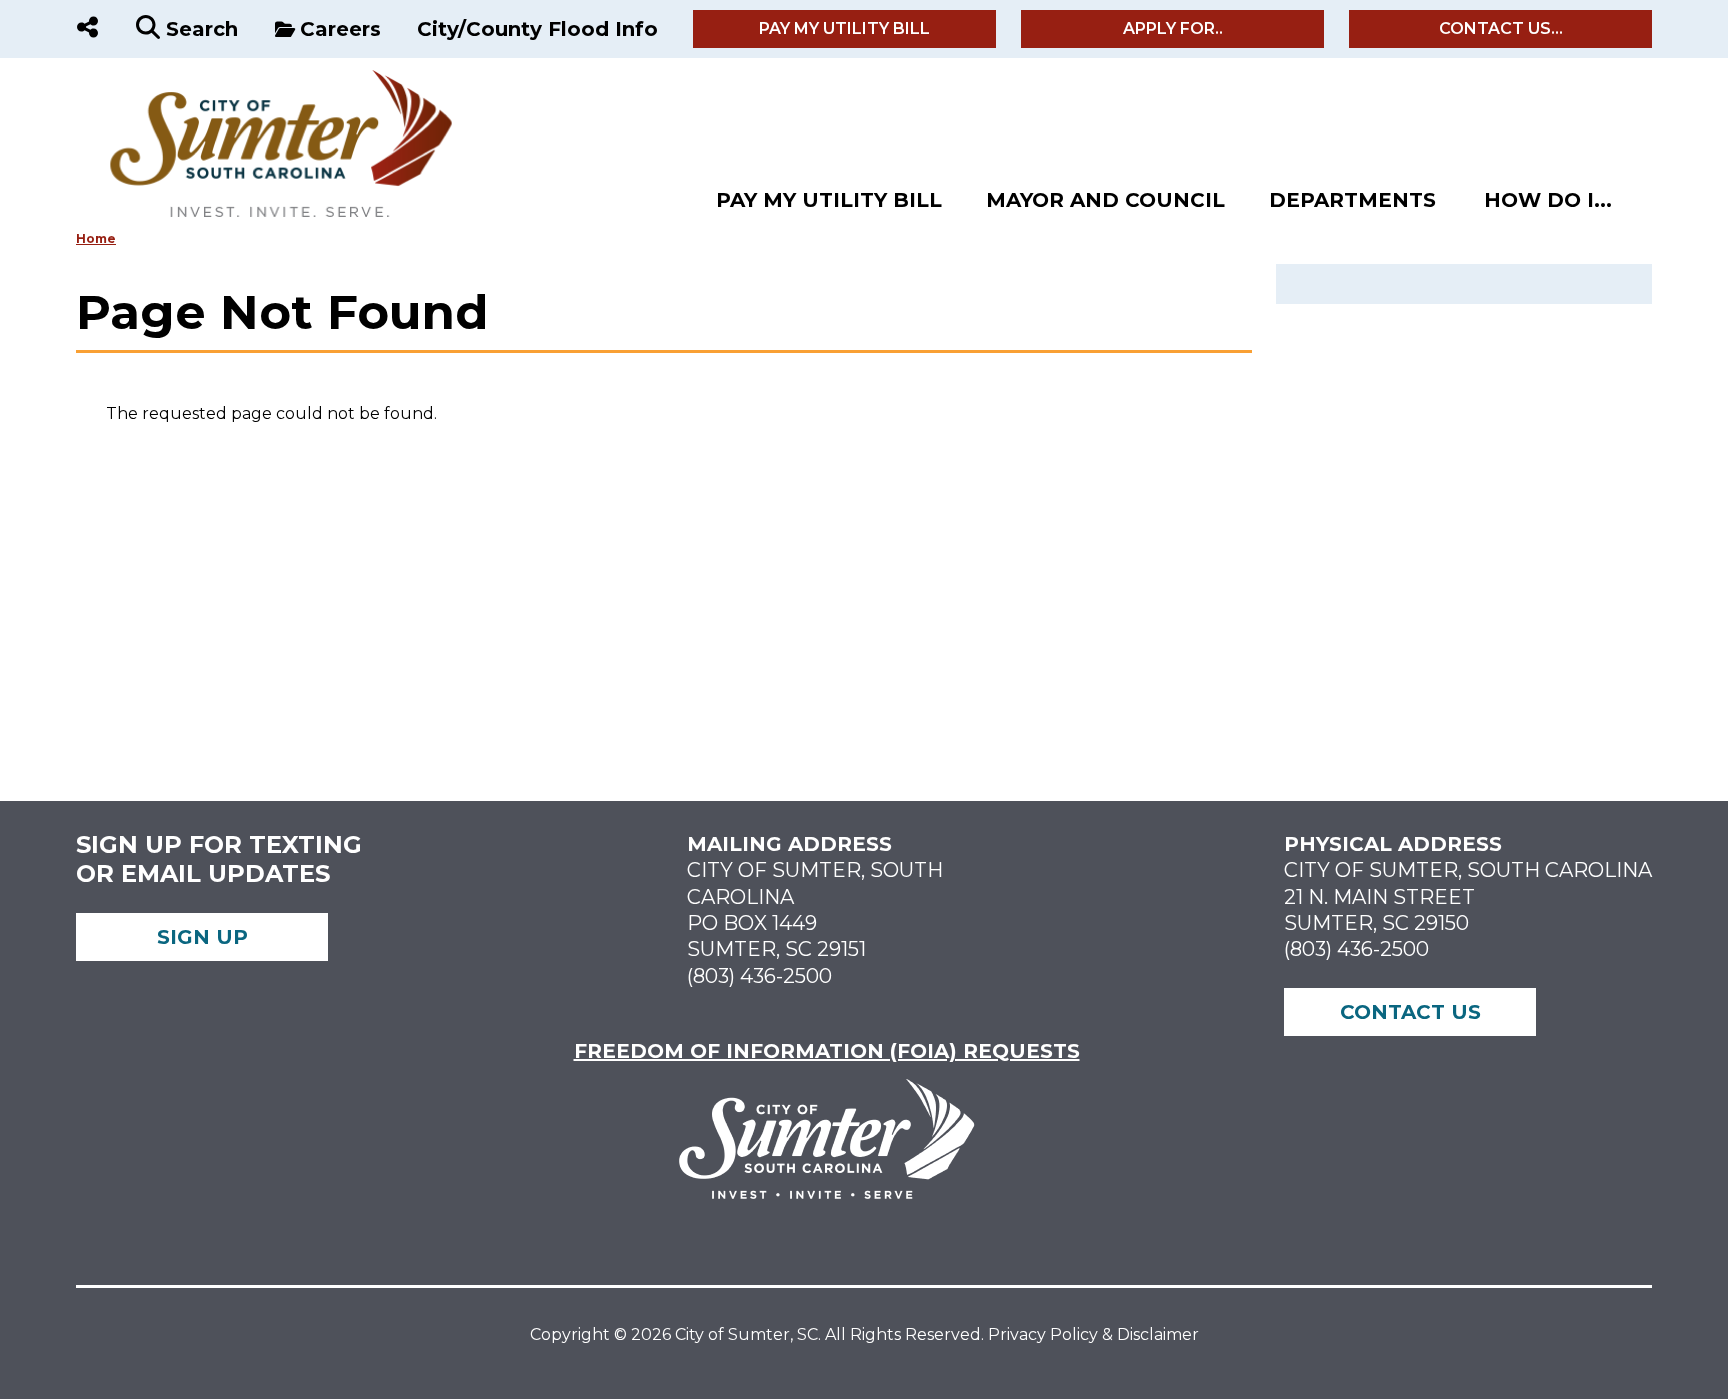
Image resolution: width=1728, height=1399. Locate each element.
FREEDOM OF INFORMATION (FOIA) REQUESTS (827, 1051)
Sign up (202, 937)
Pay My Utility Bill (844, 28)
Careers (340, 29)
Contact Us (1410, 1012)
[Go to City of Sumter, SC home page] (267, 78)
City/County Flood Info (537, 29)
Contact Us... (1501, 28)
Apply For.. (1173, 28)
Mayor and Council (1105, 200)
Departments (1352, 200)
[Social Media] (87, 29)
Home (96, 238)
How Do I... (1548, 200)
